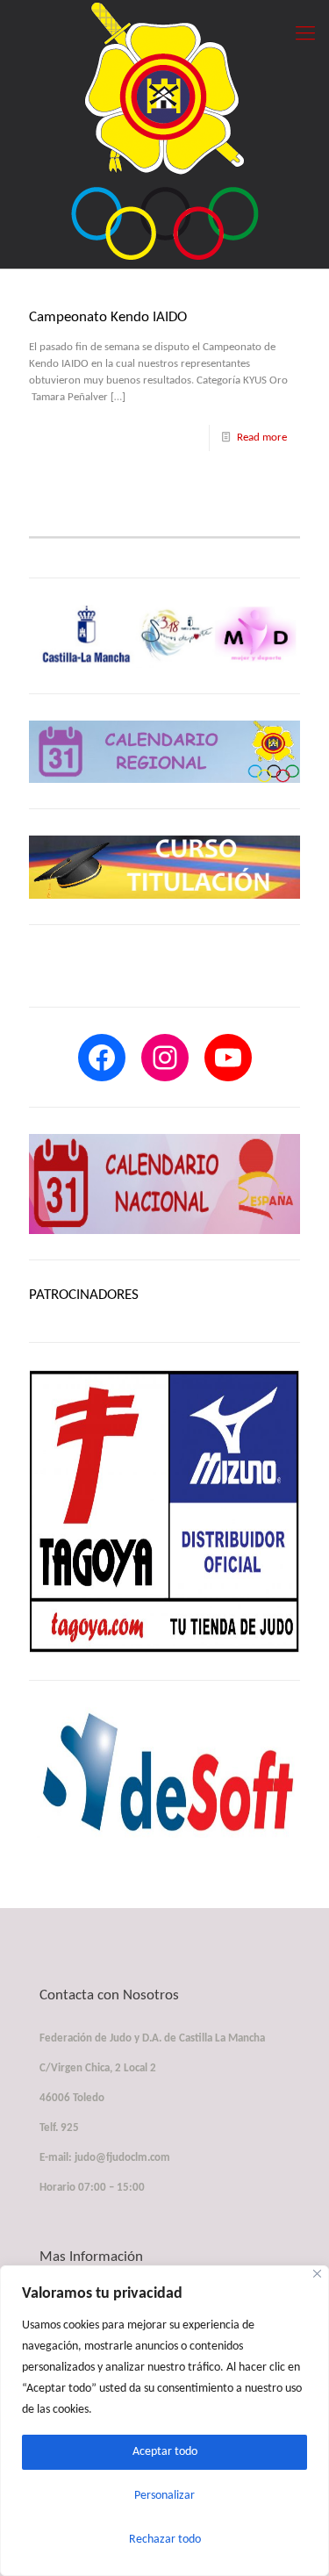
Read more (262, 438)
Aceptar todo (165, 2452)
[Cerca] (317, 2274)
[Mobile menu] (305, 35)
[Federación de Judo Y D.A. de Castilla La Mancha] (164, 130)
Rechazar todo (165, 2540)
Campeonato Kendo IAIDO (108, 317)
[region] (164, 2421)
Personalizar (164, 2496)
